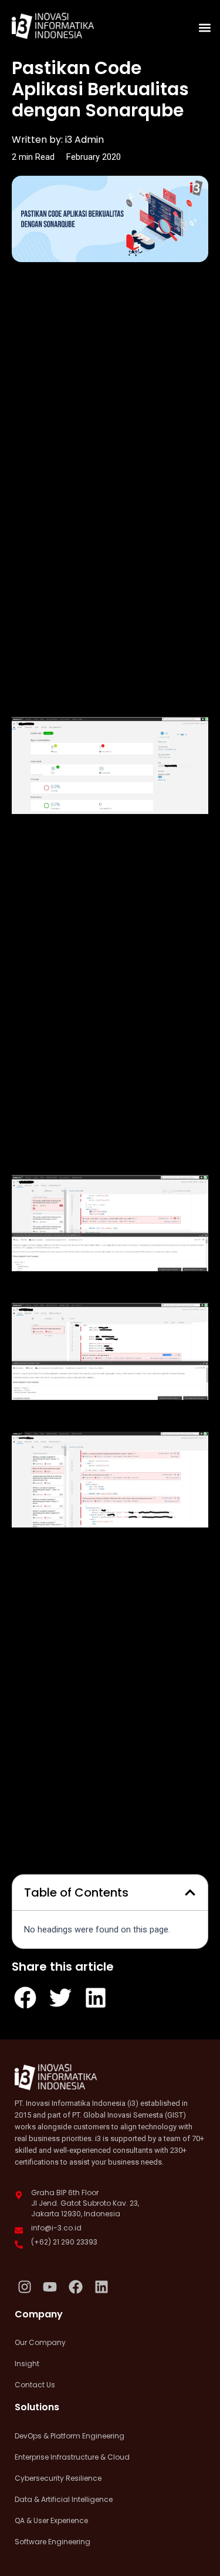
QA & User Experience (51, 2520)
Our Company (40, 2342)
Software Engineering (53, 2542)
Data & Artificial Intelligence (64, 2499)
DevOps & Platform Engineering (70, 2436)
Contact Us (35, 2385)
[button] (204, 27)
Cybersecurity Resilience (58, 2478)
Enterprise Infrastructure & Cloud (72, 2457)
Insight (27, 2364)
